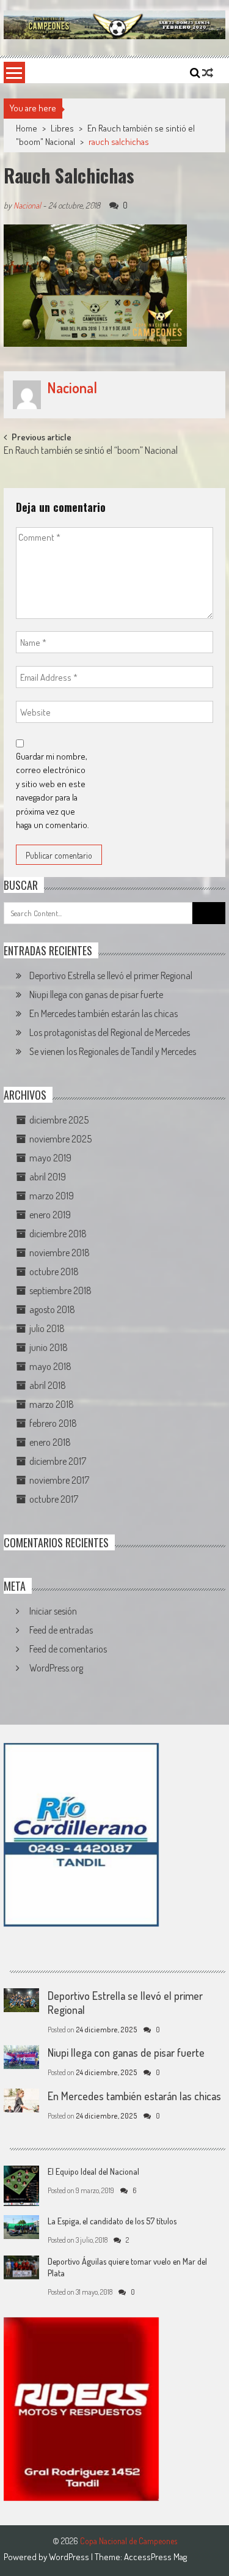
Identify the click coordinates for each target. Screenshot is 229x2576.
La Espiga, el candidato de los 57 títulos (112, 2221)
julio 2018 (47, 1328)
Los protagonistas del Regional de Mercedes (110, 1032)
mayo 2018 (50, 1366)
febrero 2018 (53, 1423)
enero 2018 (50, 1442)
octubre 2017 (54, 1499)
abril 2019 (48, 1177)
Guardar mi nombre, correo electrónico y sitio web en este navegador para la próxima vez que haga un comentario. (53, 791)
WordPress (70, 2557)
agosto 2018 (52, 1309)
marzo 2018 (52, 1404)
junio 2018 (49, 1347)
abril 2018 (48, 1385)
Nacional (27, 205)
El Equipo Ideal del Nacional (93, 2171)
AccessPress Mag (155, 2557)
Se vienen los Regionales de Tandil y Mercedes (113, 1051)
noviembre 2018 (60, 1253)
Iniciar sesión (53, 1611)
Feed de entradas (61, 1630)
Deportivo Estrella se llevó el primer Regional (111, 975)
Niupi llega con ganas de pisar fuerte (96, 994)
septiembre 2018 (60, 1290)
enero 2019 (50, 1215)
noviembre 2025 (60, 1139)
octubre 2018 (54, 1271)
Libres (62, 128)
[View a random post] (208, 73)
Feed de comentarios (68, 1649)
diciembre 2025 (59, 1120)
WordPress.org (56, 1668)
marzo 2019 (52, 1196)
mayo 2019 (50, 1158)
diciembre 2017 (58, 1461)
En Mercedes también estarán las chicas (104, 1013)
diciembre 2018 (58, 1234)
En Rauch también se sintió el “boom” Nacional (91, 451)
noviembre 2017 (59, 1480)
